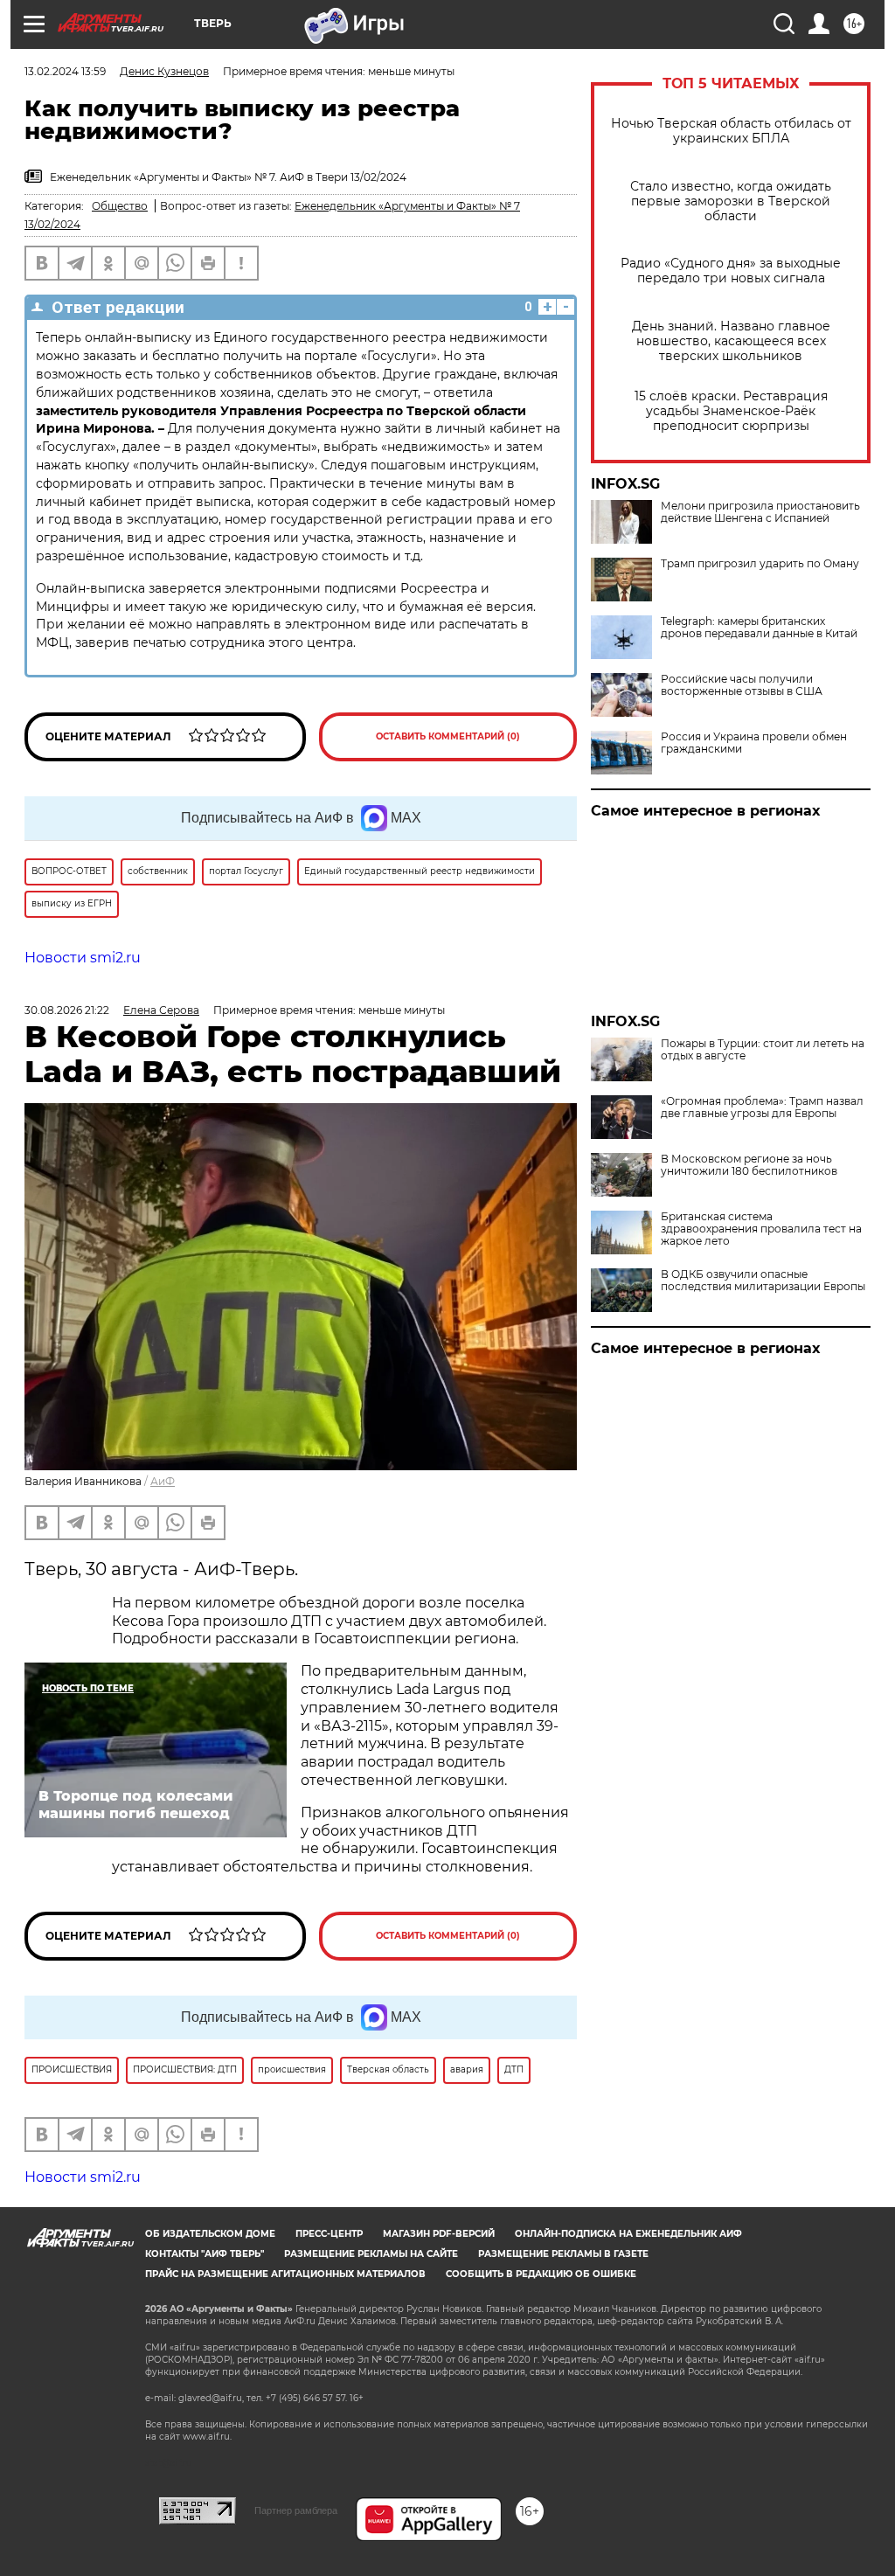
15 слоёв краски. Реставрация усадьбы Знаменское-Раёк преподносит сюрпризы (731, 411)
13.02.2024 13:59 (65, 71)
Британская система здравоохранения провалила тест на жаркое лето (761, 1229)
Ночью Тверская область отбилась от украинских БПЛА (731, 131)
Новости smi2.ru (83, 958)
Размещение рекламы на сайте (371, 2254)
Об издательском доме (210, 2234)
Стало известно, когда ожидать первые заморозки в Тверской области (731, 201)
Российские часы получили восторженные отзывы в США (742, 685)
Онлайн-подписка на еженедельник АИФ (628, 2234)
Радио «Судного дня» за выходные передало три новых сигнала (731, 271)
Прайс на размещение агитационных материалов (285, 2274)
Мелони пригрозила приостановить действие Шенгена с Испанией (760, 512)
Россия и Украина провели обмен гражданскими (754, 743)
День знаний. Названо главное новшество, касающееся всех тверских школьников (731, 341)
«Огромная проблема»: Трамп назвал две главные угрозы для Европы (762, 1107)
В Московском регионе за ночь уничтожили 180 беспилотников (749, 1165)
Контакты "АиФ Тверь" (205, 2254)
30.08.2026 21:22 (67, 1010)
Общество (120, 206)
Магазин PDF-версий (439, 2234)
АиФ (163, 1481)
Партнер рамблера (296, 2510)
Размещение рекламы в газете (563, 2254)
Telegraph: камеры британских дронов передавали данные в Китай (759, 628)
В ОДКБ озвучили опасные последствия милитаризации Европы (763, 1281)
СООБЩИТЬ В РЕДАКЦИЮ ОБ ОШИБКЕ (541, 2274)
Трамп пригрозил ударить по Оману (760, 564)
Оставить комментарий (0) (448, 736)
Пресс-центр (329, 2234)
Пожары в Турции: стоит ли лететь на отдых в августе (763, 1050)
